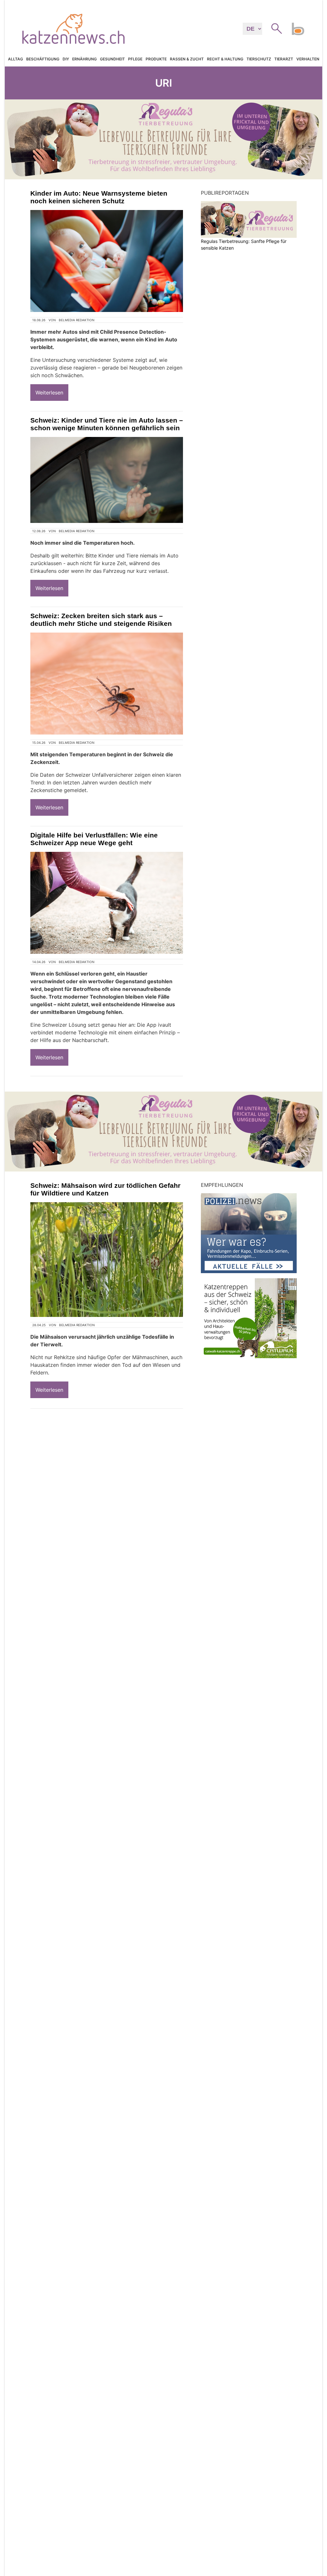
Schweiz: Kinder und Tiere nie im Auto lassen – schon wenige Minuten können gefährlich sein (107, 424)
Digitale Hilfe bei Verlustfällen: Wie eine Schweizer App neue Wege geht (94, 839)
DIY (66, 59)
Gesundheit (112, 59)
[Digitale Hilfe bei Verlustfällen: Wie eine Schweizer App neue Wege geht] (107, 903)
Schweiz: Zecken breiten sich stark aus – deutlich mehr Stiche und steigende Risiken (101, 620)
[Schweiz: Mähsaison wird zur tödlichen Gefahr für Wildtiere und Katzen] (107, 1260)
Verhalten (308, 59)
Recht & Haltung (225, 59)
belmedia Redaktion (77, 320)
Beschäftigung (43, 59)
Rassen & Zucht (187, 59)
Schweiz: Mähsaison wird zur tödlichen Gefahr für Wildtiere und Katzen (105, 1189)
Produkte (156, 59)
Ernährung (84, 59)
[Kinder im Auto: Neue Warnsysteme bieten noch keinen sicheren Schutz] (107, 261)
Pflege (135, 59)
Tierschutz (259, 59)
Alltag (15, 59)
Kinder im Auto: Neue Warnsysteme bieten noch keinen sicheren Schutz (99, 197)
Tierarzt (284, 59)
